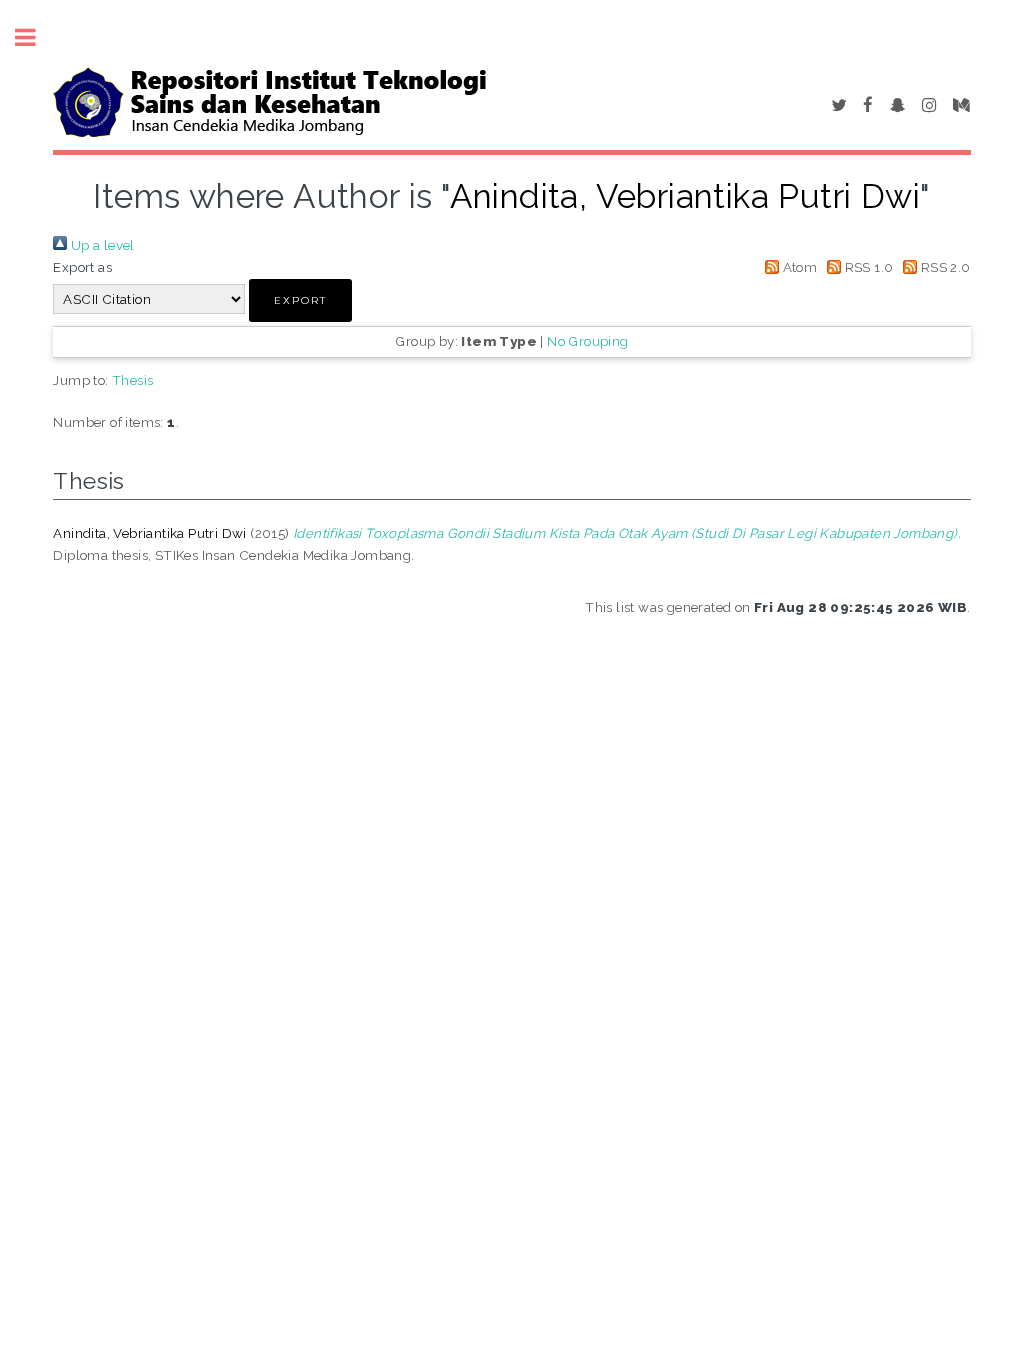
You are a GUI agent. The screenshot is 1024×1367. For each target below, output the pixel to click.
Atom (798, 267)
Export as (82, 267)
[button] (300, 300)
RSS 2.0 (943, 267)
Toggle (36, 37)
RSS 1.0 (867, 267)
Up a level (100, 245)
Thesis (132, 380)
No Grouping (587, 341)
